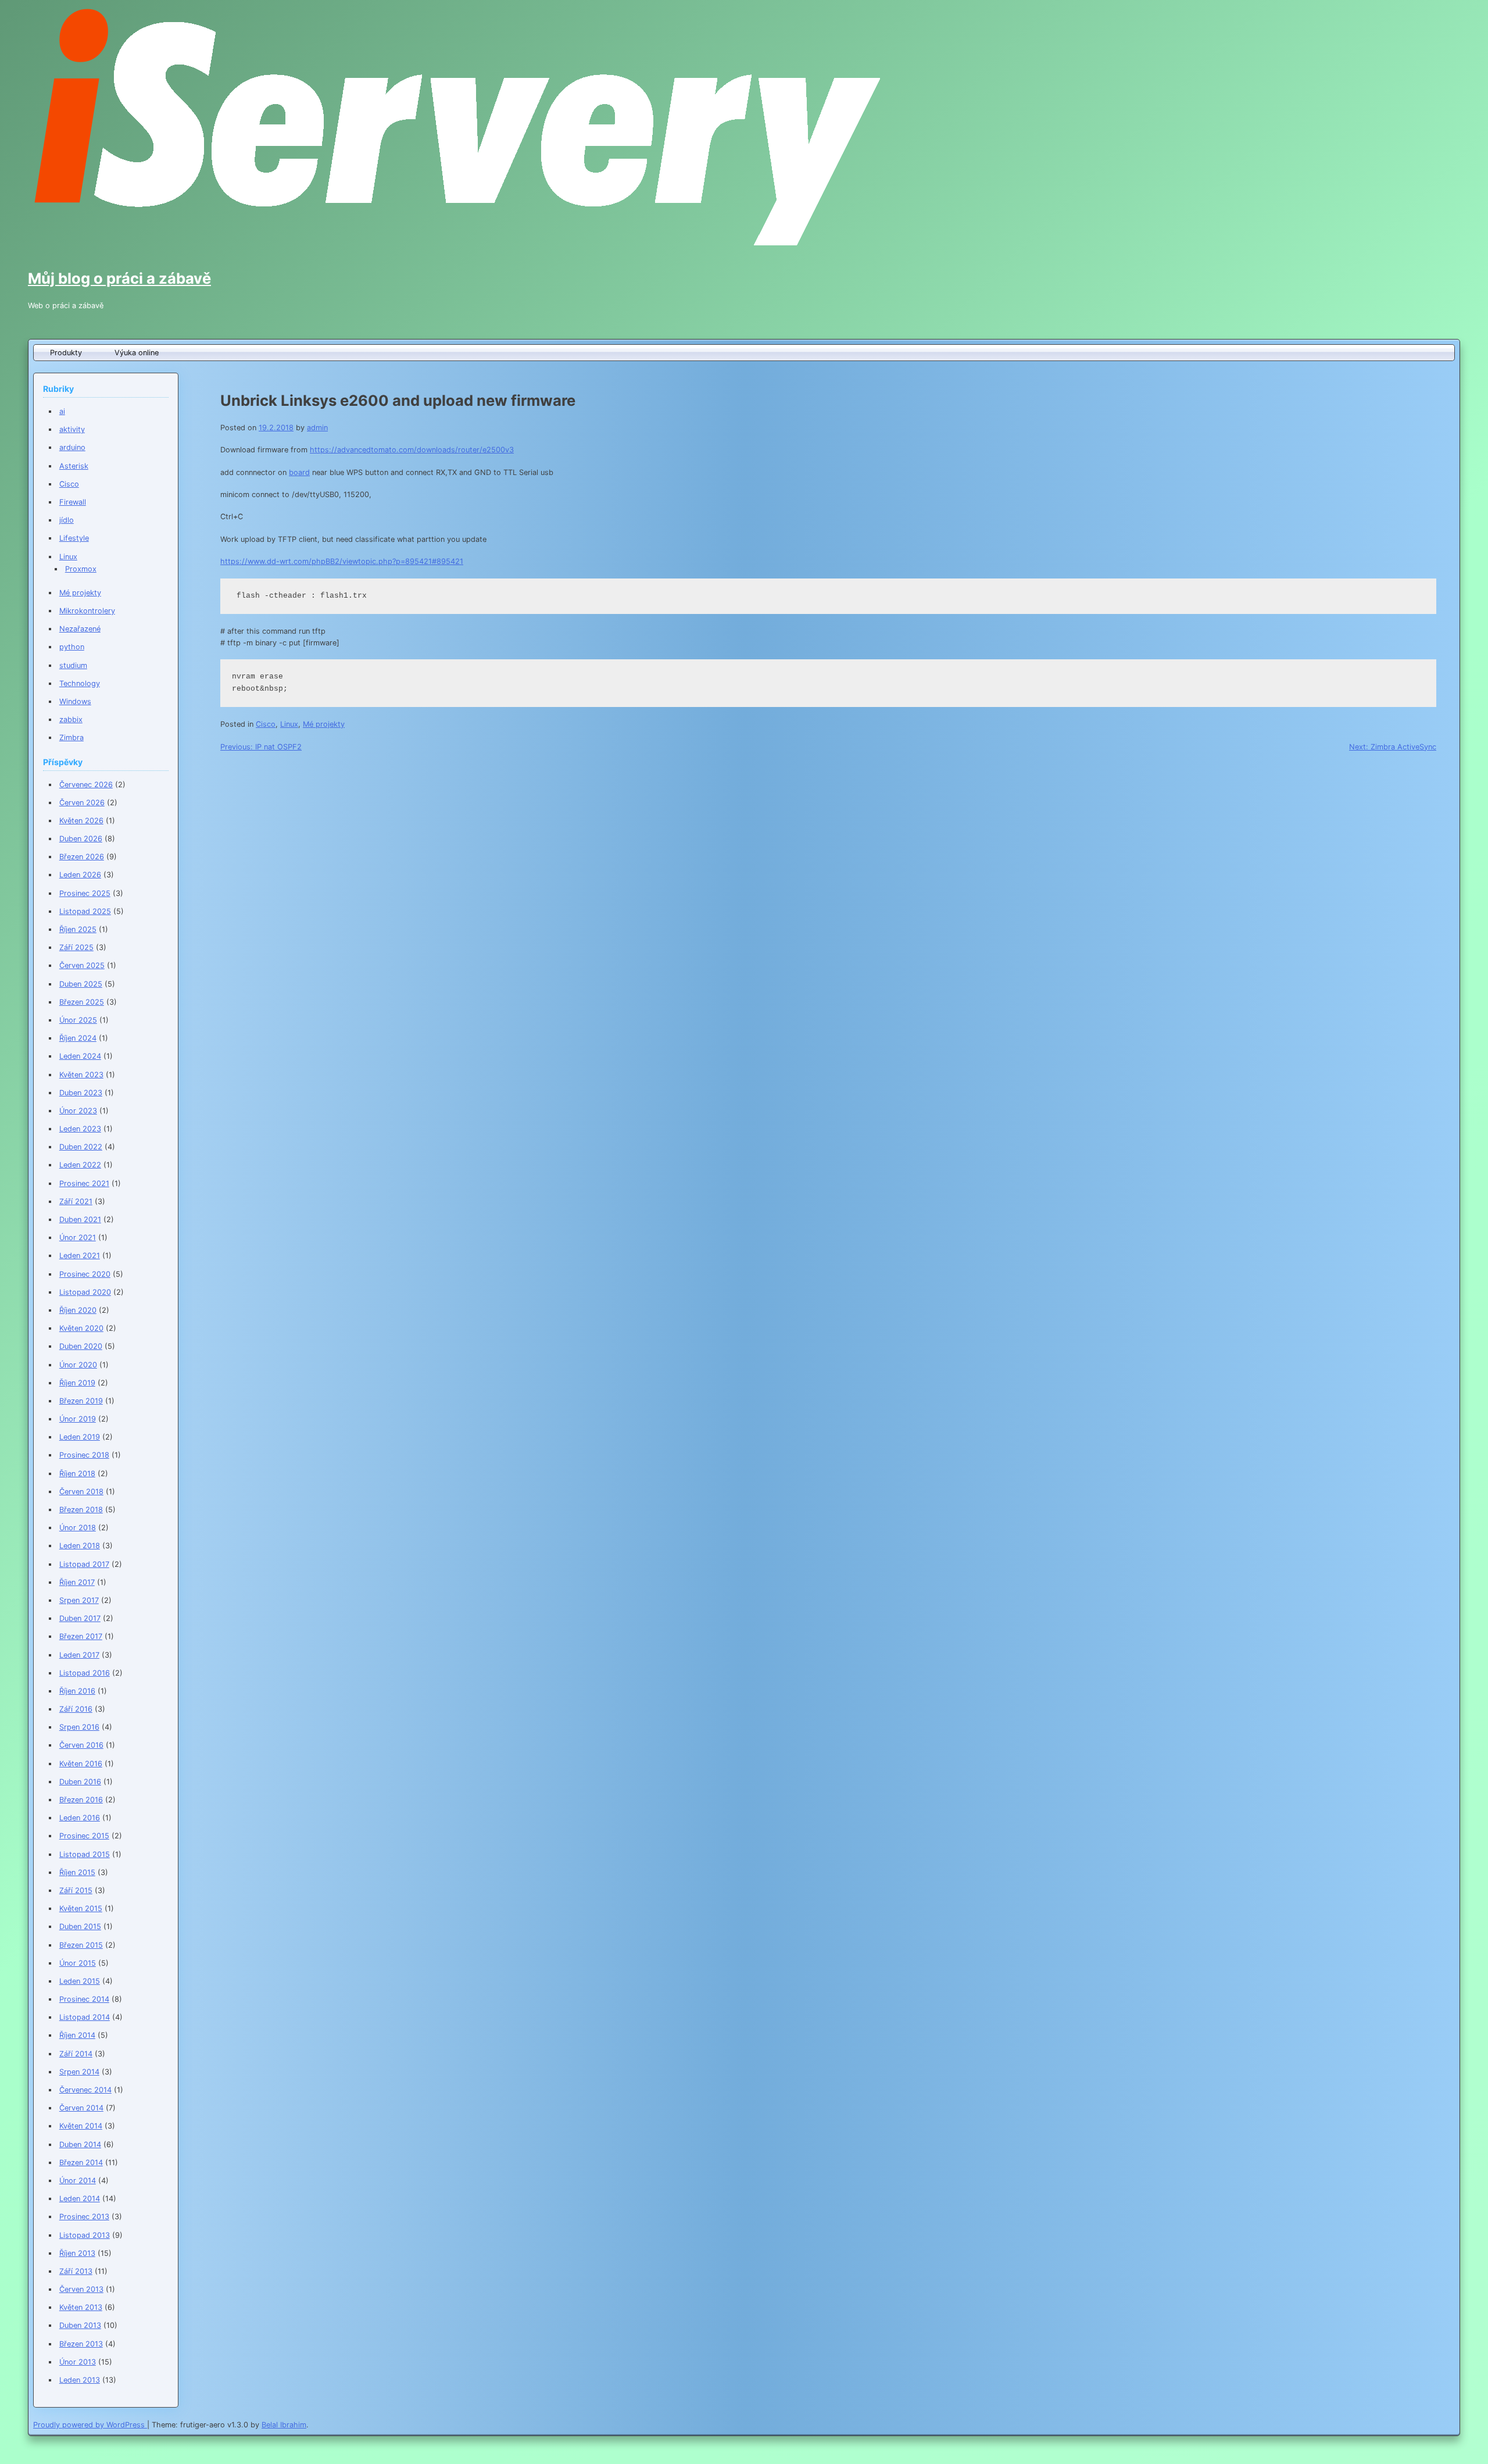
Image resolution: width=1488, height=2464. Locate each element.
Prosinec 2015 (84, 1836)
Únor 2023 (78, 1111)
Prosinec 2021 (84, 1183)
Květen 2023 (81, 1075)
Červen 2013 (81, 2289)
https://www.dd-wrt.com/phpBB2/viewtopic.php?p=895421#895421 (342, 561)
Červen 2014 (81, 2108)
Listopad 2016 (85, 1673)
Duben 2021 (80, 1219)
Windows (75, 701)
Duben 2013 (80, 2325)
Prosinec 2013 (84, 2217)
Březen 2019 (81, 1401)
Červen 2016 (81, 1745)
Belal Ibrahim (284, 2425)
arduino (72, 447)
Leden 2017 (79, 1655)
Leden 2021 (80, 1256)
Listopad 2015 (85, 1854)
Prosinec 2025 (85, 893)
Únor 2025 (78, 1020)
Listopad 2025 (85, 911)
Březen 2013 (81, 2344)
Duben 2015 (80, 1926)
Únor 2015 (78, 1963)
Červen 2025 (82, 965)
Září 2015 (76, 1890)
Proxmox (81, 569)
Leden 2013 (80, 2380)
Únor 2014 (78, 2181)
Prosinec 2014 (84, 1999)
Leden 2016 (80, 1818)
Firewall (73, 502)
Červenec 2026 (86, 785)
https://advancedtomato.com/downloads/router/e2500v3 (412, 450)
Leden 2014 (80, 2199)
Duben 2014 (80, 2145)
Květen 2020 (81, 1328)
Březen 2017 (81, 1636)
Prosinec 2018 (84, 1455)
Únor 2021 (78, 1238)
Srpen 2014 (79, 2072)
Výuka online (137, 353)
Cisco (266, 724)
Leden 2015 (80, 1981)
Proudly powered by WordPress (90, 2425)
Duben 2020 (81, 1346)
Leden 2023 (80, 1129)
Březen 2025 (82, 1002)
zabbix (71, 719)
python (72, 647)
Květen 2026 (81, 821)
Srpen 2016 (79, 1727)
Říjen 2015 (77, 1872)
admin (317, 428)
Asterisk (74, 466)
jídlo (67, 520)
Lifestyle (74, 538)
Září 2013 (76, 2271)
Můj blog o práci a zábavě (119, 278)
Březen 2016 (81, 1800)
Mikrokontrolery (87, 611)
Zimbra (71, 738)
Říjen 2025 (78, 929)
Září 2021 (76, 1201)
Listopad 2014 (85, 2017)
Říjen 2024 (78, 1038)
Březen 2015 (81, 1945)
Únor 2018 (78, 1528)
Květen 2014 (81, 2126)
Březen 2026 (82, 857)
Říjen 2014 (77, 2035)
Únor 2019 (78, 1419)
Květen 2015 (81, 1908)
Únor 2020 (78, 1365)
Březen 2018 (81, 1510)
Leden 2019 (80, 1437)
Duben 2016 (80, 1782)
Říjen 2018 (77, 1474)
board (299, 472)
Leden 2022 (80, 1165)
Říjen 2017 (77, 1582)
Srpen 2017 (79, 1600)
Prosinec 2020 (85, 1274)
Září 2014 (76, 2054)
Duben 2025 (81, 984)
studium (73, 665)
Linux (289, 724)
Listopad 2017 (84, 1564)
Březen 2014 (81, 2163)
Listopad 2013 (85, 2235)
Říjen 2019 (77, 1383)
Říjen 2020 (78, 1310)
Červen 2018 (81, 1492)
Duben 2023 (81, 1093)
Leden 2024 (80, 1056)
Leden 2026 (80, 875)
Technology (80, 683)
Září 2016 (76, 1709)
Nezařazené (80, 629)
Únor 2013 (78, 2362)
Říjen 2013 (77, 2253)
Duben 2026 (81, 839)
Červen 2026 (82, 803)
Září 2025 (76, 947)
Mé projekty (324, 724)
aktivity (72, 429)
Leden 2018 (80, 1546)
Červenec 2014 (85, 2090)
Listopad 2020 (85, 1292)
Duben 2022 (81, 1147)
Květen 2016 (81, 1764)
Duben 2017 (80, 1618)
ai (62, 411)
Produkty (66, 353)
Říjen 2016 (77, 1691)
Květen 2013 (81, 2307)
